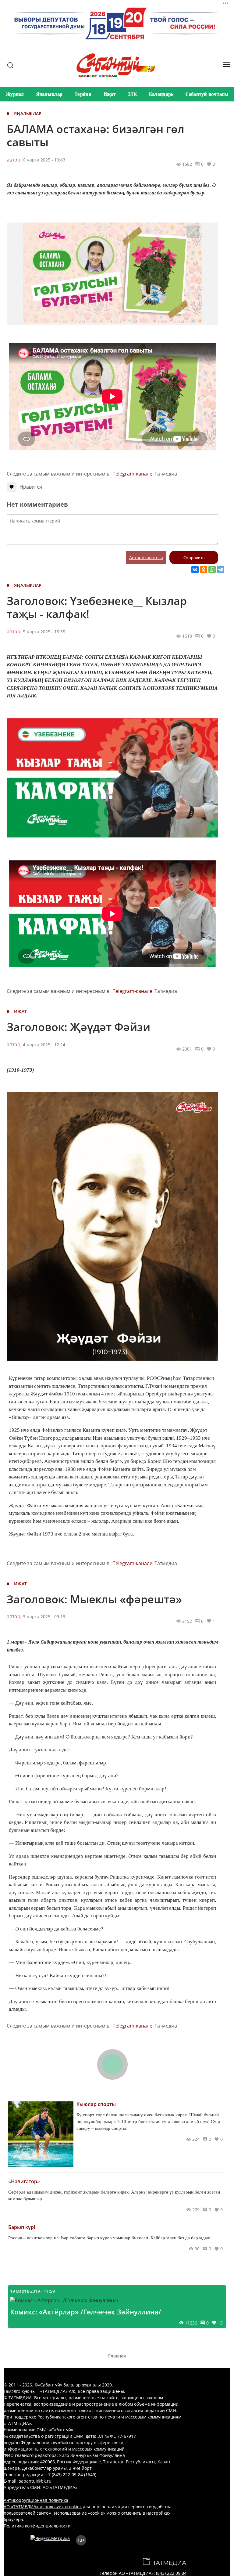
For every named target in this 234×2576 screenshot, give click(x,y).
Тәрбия (83, 94)
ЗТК (132, 94)
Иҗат (110, 94)
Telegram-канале (133, 474)
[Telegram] (221, 570)
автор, (14, 160)
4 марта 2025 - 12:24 (44, 1045)
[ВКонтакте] (195, 570)
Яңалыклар (50, 94)
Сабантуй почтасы (207, 94)
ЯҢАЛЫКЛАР (28, 113)
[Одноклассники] (204, 570)
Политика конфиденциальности (37, 2526)
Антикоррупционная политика (36, 2500)
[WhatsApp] (212, 570)
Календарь (161, 94)
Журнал (15, 94)
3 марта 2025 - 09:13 (44, 1617)
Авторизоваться (146, 557)
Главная (117, 2356)
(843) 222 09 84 (171, 2573)
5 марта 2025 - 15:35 (44, 632)
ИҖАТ (20, 1011)
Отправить (194, 558)
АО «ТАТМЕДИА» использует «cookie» (43, 2507)
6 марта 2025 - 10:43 (44, 160)
